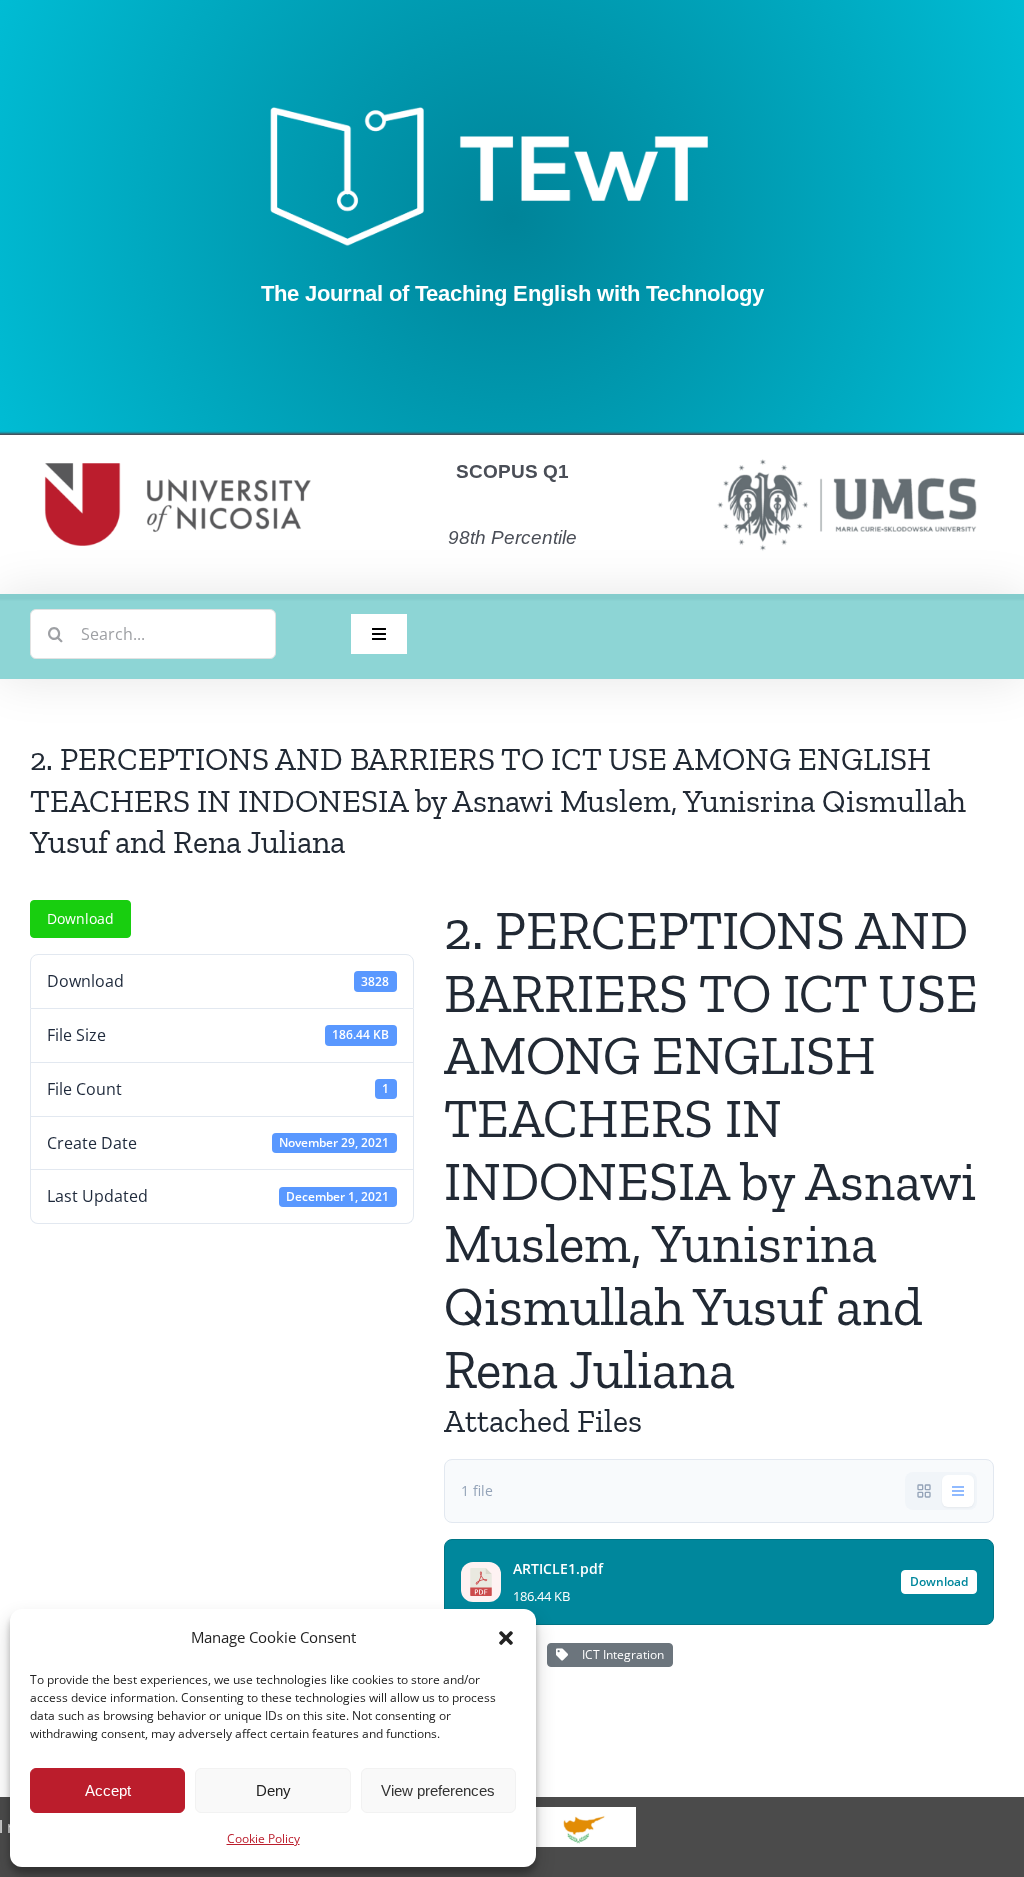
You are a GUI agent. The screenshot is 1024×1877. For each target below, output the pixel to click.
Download (80, 918)
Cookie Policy (263, 1838)
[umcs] (846, 453)
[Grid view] (924, 1491)
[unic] (178, 443)
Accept (108, 1790)
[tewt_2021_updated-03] (512, 105)
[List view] (958, 1491)
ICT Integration (620, 1654)
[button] (506, 1638)
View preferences (438, 1790)
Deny (273, 1790)
